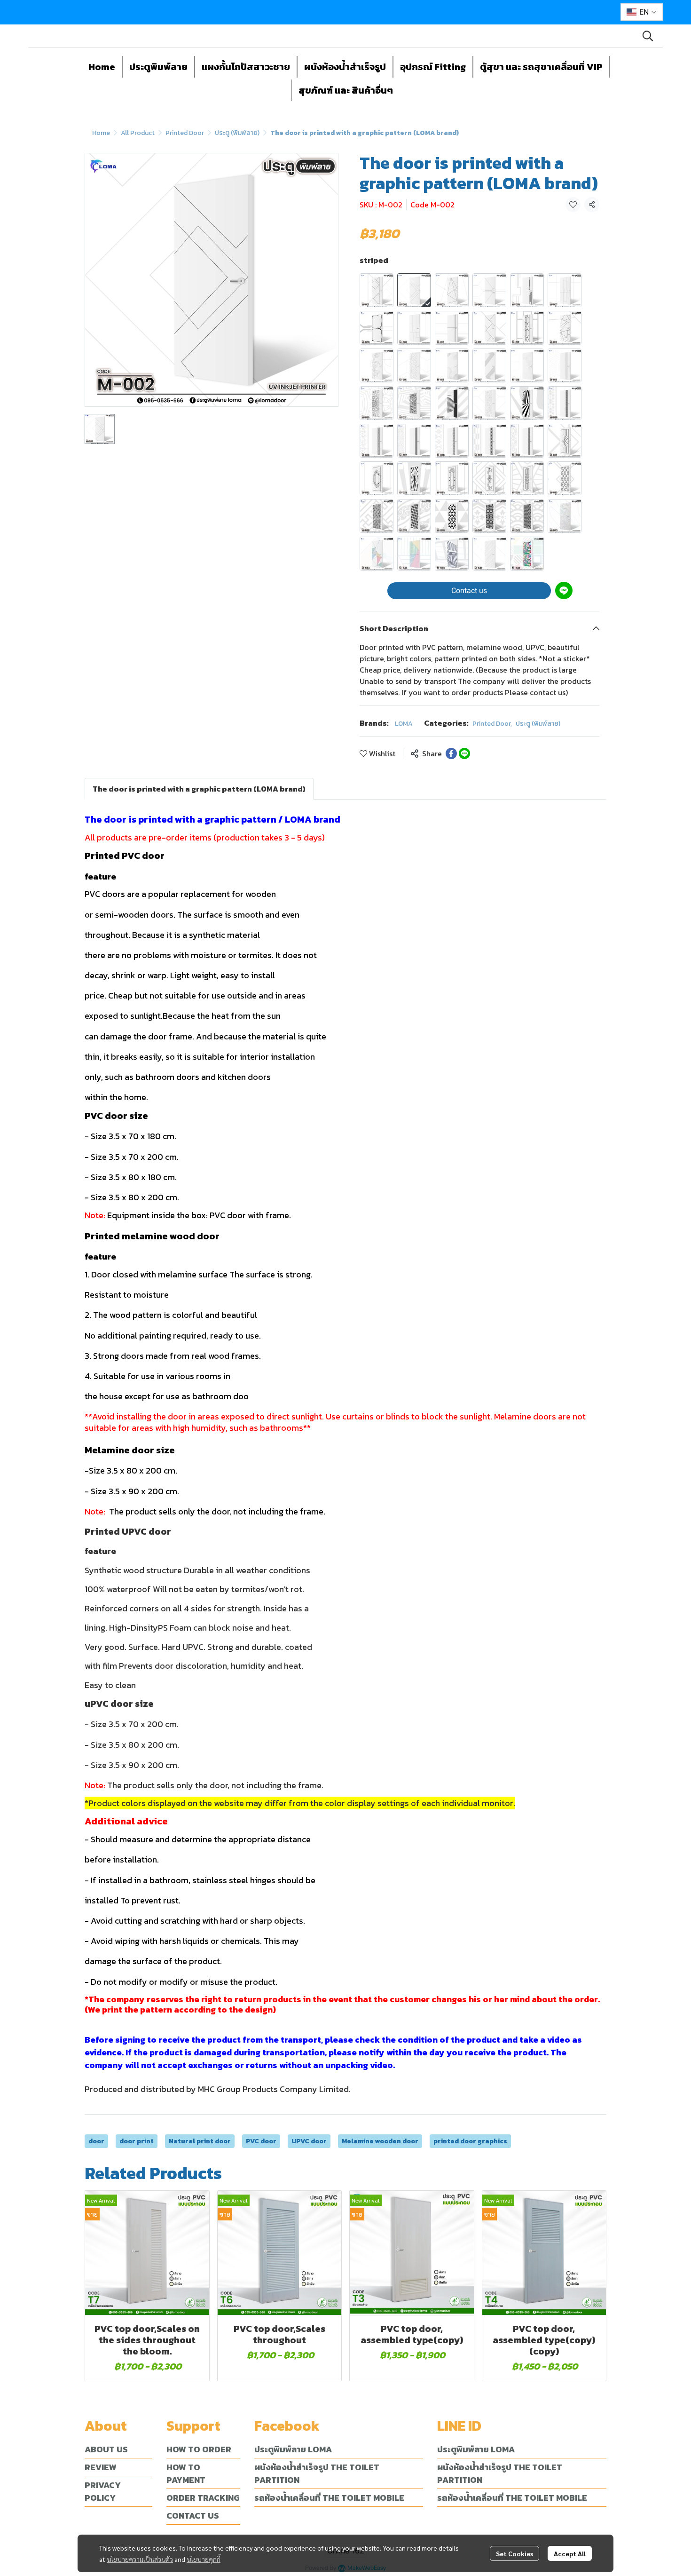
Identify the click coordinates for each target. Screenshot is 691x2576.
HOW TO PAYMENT (186, 2473)
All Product (138, 133)
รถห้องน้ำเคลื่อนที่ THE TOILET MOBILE (329, 2498)
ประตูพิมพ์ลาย (158, 67)
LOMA (404, 724)
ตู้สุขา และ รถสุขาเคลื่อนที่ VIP (541, 67)
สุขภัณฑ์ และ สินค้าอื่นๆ (346, 90)
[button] (642, 12)
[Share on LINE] (464, 753)
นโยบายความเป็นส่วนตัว (140, 2559)
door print (137, 2141)
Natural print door (200, 2141)
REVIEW (101, 2467)
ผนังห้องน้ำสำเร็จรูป (345, 67)
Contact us (469, 590)
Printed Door (185, 133)
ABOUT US (106, 2449)
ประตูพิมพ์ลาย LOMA (293, 2449)
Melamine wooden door (380, 2141)
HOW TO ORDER (199, 2449)
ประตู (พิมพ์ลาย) (237, 133)
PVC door (261, 2141)
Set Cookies (514, 2553)
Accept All (570, 2553)
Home (102, 67)
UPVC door (309, 2141)
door (96, 2141)
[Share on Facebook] (451, 753)
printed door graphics (470, 2141)
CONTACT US (193, 2516)
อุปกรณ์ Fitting (433, 67)
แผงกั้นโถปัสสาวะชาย (246, 67)
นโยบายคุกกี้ (204, 2559)
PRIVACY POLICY (103, 2491)
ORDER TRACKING (203, 2498)
